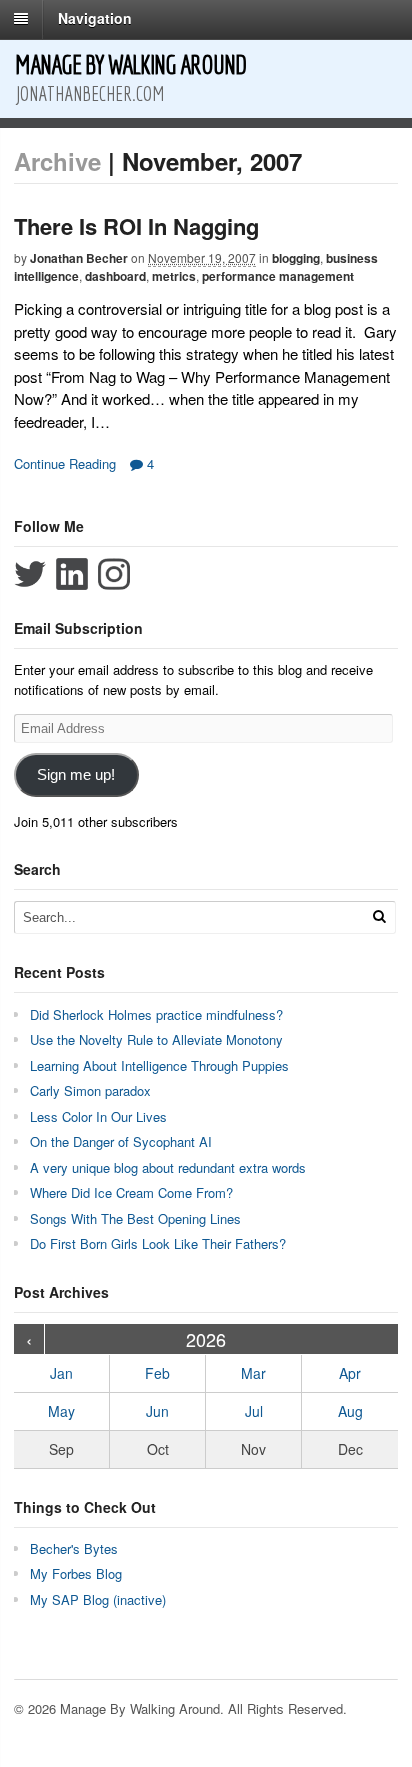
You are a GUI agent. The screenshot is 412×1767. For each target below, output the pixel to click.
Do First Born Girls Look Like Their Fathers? (158, 1243)
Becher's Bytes (74, 1548)
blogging (296, 258)
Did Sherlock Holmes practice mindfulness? (156, 1014)
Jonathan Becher (79, 258)
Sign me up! (76, 775)
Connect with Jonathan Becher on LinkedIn (72, 574)
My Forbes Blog (76, 1573)
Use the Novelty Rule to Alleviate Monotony (156, 1039)
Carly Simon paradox (90, 1090)
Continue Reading (65, 463)
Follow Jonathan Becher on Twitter (30, 574)
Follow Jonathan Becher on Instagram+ (114, 574)
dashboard (115, 276)
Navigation (95, 18)
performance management (278, 276)
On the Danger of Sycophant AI (121, 1141)
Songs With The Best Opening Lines (135, 1218)
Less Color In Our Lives (98, 1116)
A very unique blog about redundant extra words (170, 1167)
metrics (174, 276)
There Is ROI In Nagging (136, 226)
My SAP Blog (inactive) (98, 1599)
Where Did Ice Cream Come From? (131, 1192)
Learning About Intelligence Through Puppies (159, 1065)
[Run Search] (379, 916)
